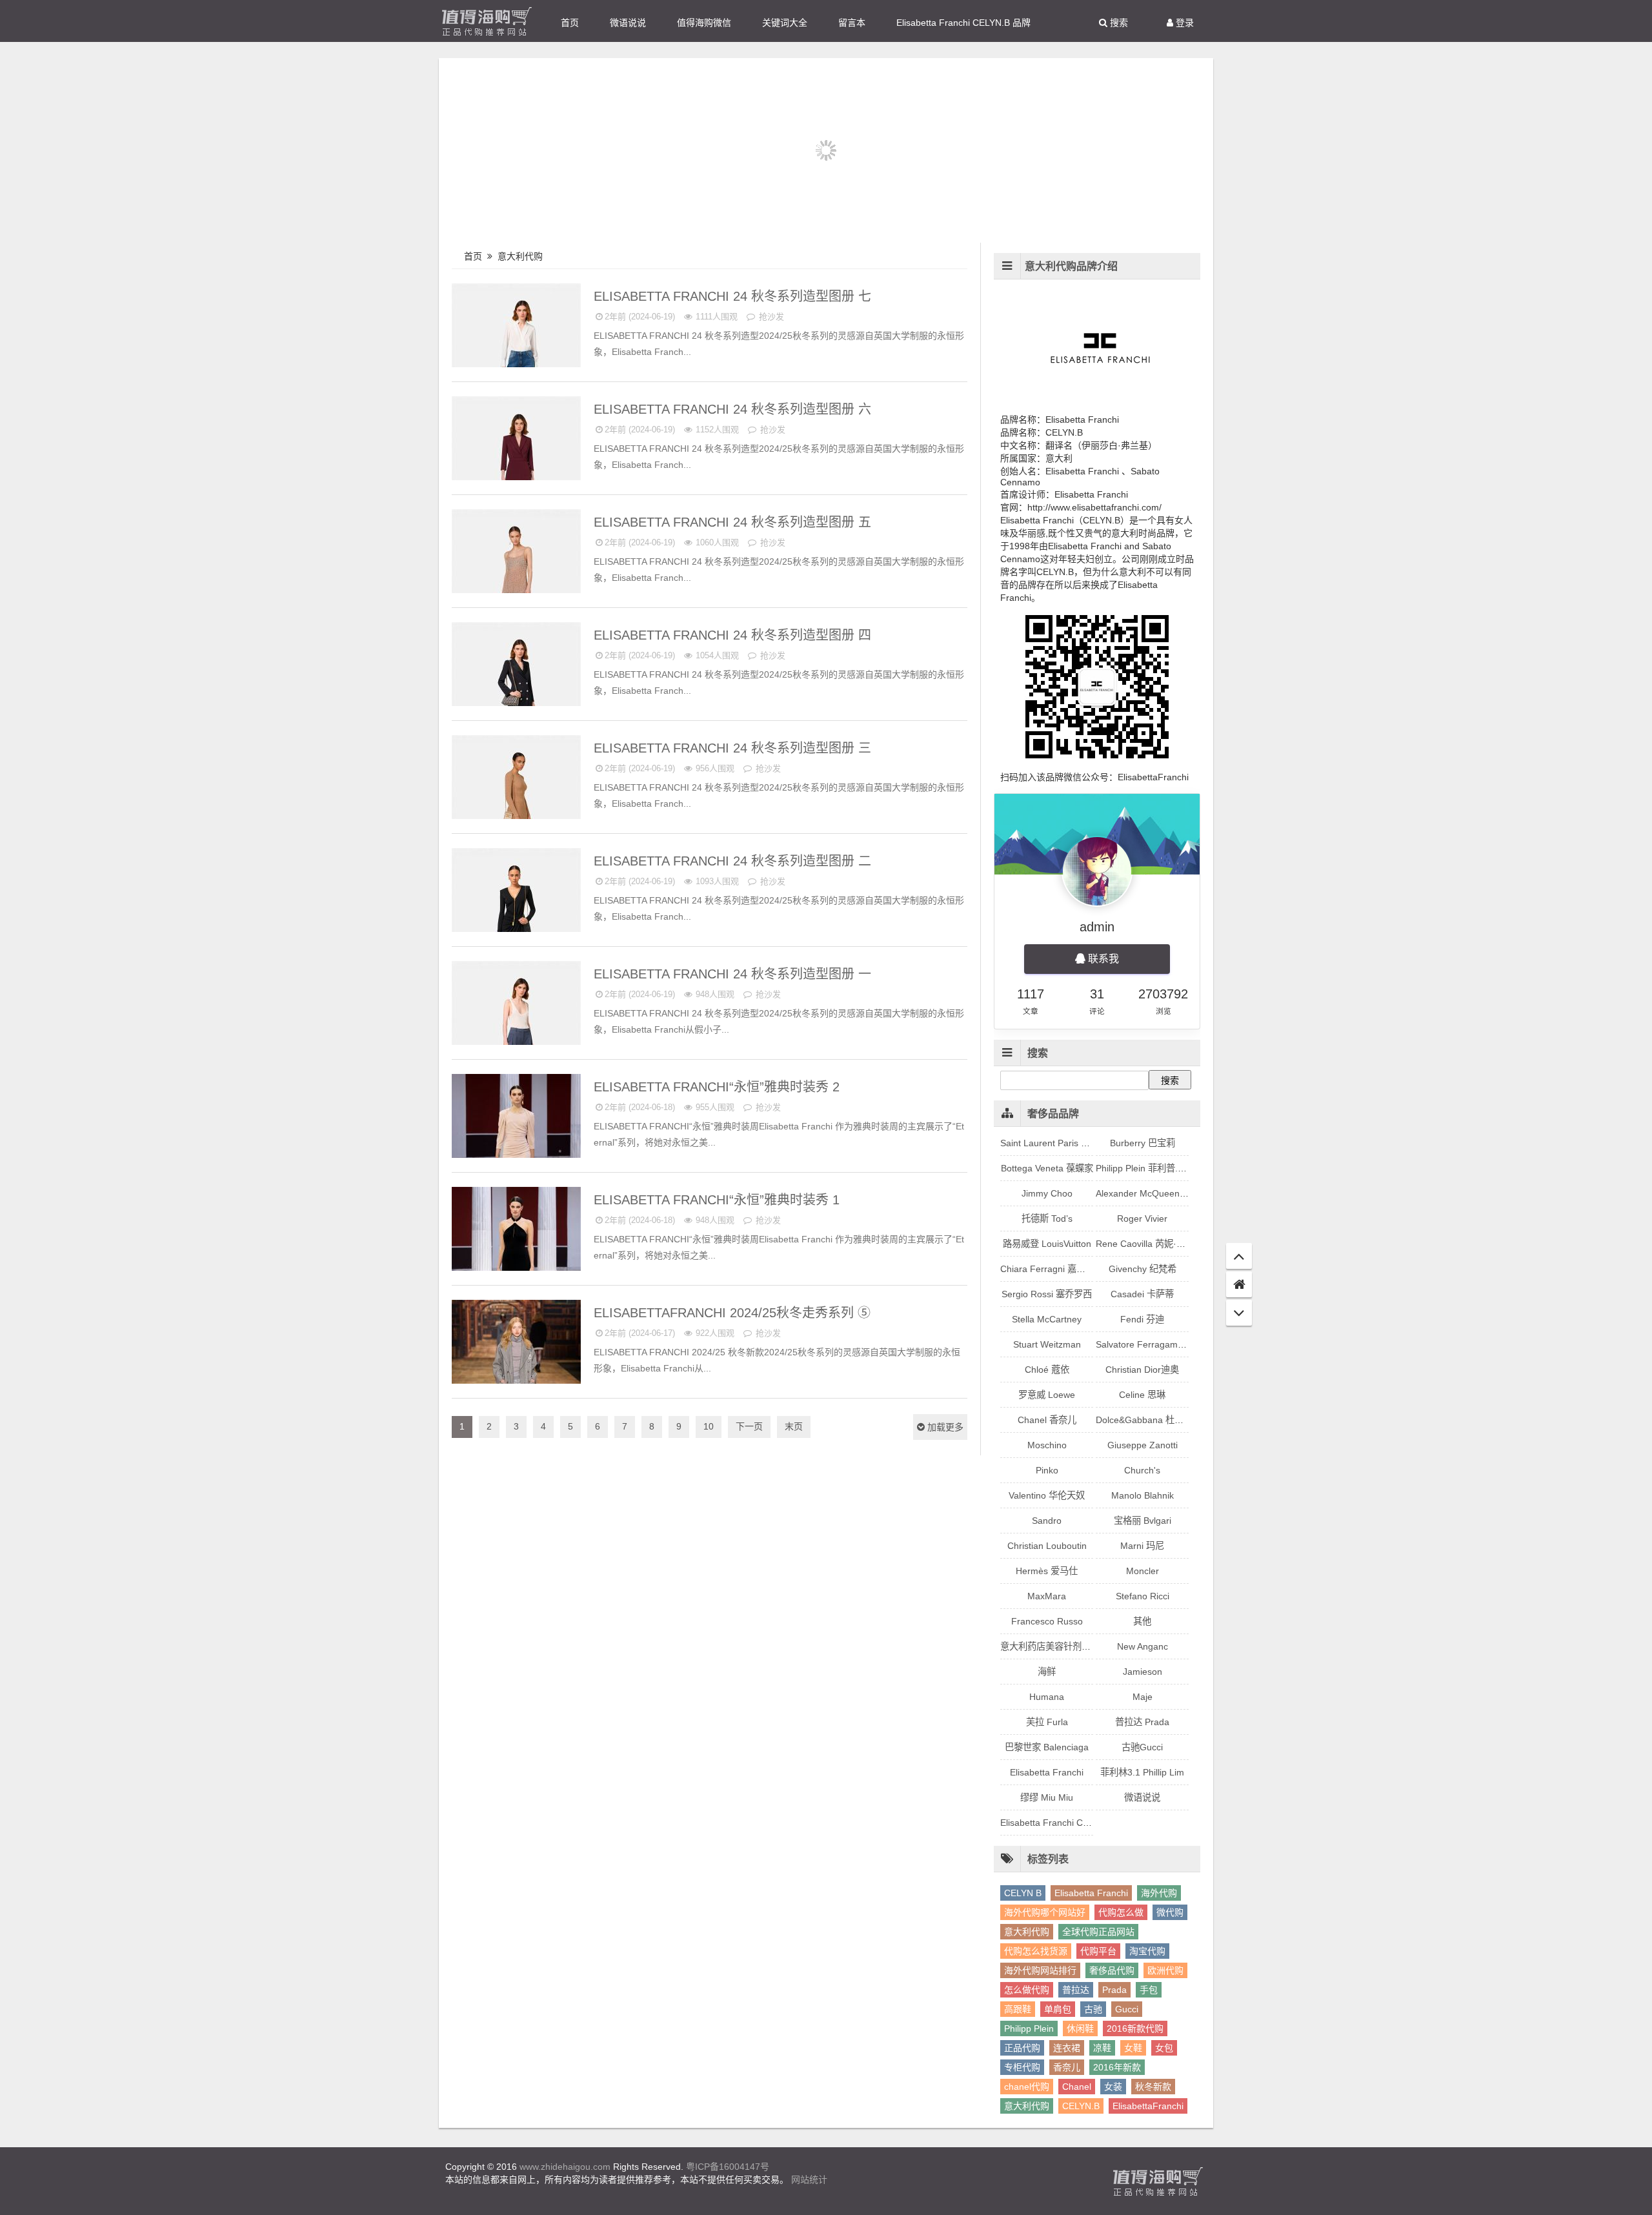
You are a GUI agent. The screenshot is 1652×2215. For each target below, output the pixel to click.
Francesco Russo (1047, 1621)
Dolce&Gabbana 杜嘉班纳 (1149, 1420)
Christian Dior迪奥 (1142, 1370)
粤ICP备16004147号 (728, 2167)
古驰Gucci (1142, 1747)
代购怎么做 (1121, 1912)
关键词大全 (785, 23)
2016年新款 (1117, 2067)
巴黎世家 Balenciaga (1047, 1747)
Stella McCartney (1047, 1319)
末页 (794, 1426)
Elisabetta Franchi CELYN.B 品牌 (963, 23)
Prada (1114, 1990)
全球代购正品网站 (1098, 1932)
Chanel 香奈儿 (1047, 1420)
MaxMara (1047, 1596)
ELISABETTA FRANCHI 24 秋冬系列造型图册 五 (734, 522)
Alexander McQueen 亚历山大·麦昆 (1168, 1193)
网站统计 (809, 2180)
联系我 (1102, 959)
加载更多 (944, 1427)
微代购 (1170, 1912)
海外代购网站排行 (1040, 1970)
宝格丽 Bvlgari (1143, 1521)
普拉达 (1076, 1990)
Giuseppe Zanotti (1143, 1445)
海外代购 (1159, 1893)
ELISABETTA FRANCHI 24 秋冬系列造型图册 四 (734, 635)
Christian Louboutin (1047, 1546)
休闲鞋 (1080, 2028)
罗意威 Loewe (1047, 1395)
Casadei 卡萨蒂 (1142, 1294)
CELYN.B (1081, 2106)
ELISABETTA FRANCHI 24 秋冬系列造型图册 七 (734, 296)
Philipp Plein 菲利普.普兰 (1146, 1168)
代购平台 (1098, 1951)
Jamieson (1143, 1672)
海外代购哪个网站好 (1045, 1912)
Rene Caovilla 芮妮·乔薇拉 (1150, 1244)
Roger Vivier (1142, 1219)
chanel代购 (1027, 2087)
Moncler (1143, 1571)
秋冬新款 (1153, 2087)
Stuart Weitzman (1047, 1344)
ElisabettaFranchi (1148, 2106)
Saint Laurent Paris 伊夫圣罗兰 (1063, 1143)
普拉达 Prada (1142, 1722)
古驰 (1093, 2009)
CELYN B (1023, 1893)
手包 (1149, 1990)
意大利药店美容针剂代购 (1050, 1646)
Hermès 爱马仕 (1047, 1571)
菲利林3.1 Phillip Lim (1142, 1772)
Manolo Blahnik (1143, 1495)
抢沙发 (770, 317)
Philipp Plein (1029, 2028)
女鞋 (1133, 2048)
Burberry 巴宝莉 (1143, 1143)
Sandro (1047, 1521)
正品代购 (1022, 2048)
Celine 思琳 (1142, 1395)
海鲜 (1047, 1672)
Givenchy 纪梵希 (1143, 1269)
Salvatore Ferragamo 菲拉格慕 (1159, 1344)
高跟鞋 (1018, 2009)
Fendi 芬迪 (1142, 1319)
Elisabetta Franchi (1047, 1772)
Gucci (1127, 2009)
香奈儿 (1067, 2067)
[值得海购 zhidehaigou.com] (487, 21)
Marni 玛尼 (1142, 1546)
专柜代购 (1022, 2067)
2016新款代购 (1135, 2028)
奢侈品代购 (1112, 1970)
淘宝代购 (1147, 1951)
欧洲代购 (1165, 1970)
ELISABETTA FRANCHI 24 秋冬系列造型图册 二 (734, 861)
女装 (1113, 2087)
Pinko (1047, 1470)
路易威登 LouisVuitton (1047, 1244)
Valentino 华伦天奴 (1047, 1495)
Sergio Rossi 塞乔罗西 (1047, 1294)
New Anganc (1143, 1646)
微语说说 (628, 23)
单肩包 (1058, 2009)
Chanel (1077, 2087)
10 (709, 1426)
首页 (570, 23)
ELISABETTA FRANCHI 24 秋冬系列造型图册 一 (734, 974)
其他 (1142, 1621)
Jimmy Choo (1047, 1193)
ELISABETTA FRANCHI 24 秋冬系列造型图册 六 (734, 409)
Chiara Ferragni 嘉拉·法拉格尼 (1063, 1269)
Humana (1047, 1697)
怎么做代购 (1027, 1990)
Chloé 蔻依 (1047, 1370)
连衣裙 (1067, 2048)
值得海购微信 (704, 23)
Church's (1142, 1470)
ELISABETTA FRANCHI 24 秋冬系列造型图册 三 (734, 748)
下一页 (749, 1426)
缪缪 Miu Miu (1047, 1797)
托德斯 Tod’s (1047, 1219)
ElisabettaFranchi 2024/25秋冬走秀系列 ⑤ (734, 1313)
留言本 (852, 23)
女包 (1164, 2048)
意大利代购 (521, 256)
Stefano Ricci (1143, 1596)
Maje (1143, 1697)
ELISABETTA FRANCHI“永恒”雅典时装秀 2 (719, 1087)
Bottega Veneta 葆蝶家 (1047, 1168)
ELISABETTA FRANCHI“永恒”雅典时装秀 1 (719, 1200)
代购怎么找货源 (1036, 1951)
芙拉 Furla (1047, 1722)
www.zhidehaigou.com (565, 2167)
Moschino (1047, 1445)
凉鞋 (1102, 2048)
